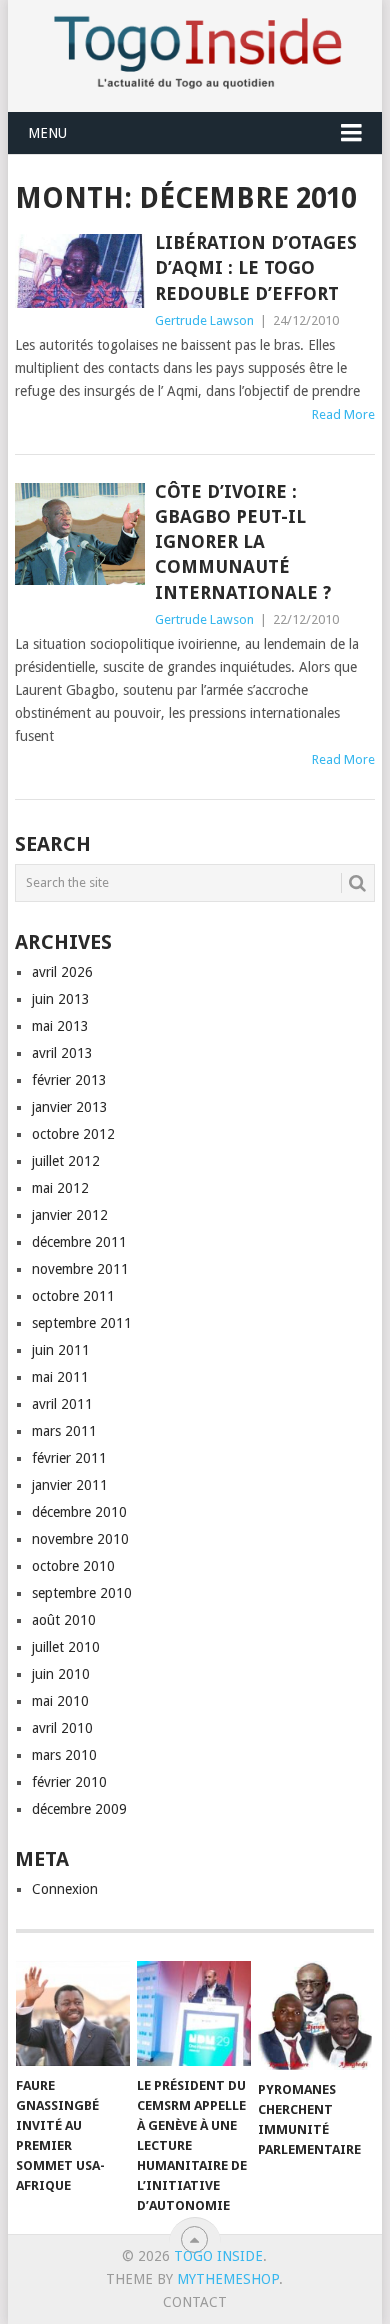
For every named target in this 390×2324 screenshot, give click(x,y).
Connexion (65, 1889)
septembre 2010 (82, 1593)
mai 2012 (60, 1188)
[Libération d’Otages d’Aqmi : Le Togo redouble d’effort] (79, 271)
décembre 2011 (79, 1242)
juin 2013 (61, 999)
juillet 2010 (66, 1647)
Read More (343, 414)
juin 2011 (61, 1350)
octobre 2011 (73, 1296)
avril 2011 (62, 1404)
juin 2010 (61, 1674)
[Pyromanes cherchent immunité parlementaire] (315, 2015)
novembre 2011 (80, 1269)
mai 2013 (60, 1026)
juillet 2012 (66, 1161)
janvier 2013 (70, 1107)
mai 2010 (60, 1701)
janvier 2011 (70, 1485)
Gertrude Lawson (204, 320)
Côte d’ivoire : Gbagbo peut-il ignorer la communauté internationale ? (243, 542)
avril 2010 (62, 1728)
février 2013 (69, 1080)
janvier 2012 (70, 1215)
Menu (47, 133)
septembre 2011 (82, 1323)
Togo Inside (218, 2256)
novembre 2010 (80, 1539)
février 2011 (69, 1458)
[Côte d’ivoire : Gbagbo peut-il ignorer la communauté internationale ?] (79, 534)
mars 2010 (64, 1755)
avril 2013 (62, 1053)
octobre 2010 (73, 1566)
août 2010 (64, 1620)
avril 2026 (62, 972)
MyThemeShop (228, 2279)
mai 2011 (60, 1377)
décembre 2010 (79, 1512)
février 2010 (69, 1782)
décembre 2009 (79, 1809)
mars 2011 (64, 1431)
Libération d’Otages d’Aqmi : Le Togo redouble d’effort (256, 267)
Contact (195, 2302)
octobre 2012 (73, 1134)
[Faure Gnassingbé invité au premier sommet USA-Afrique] (73, 2014)
